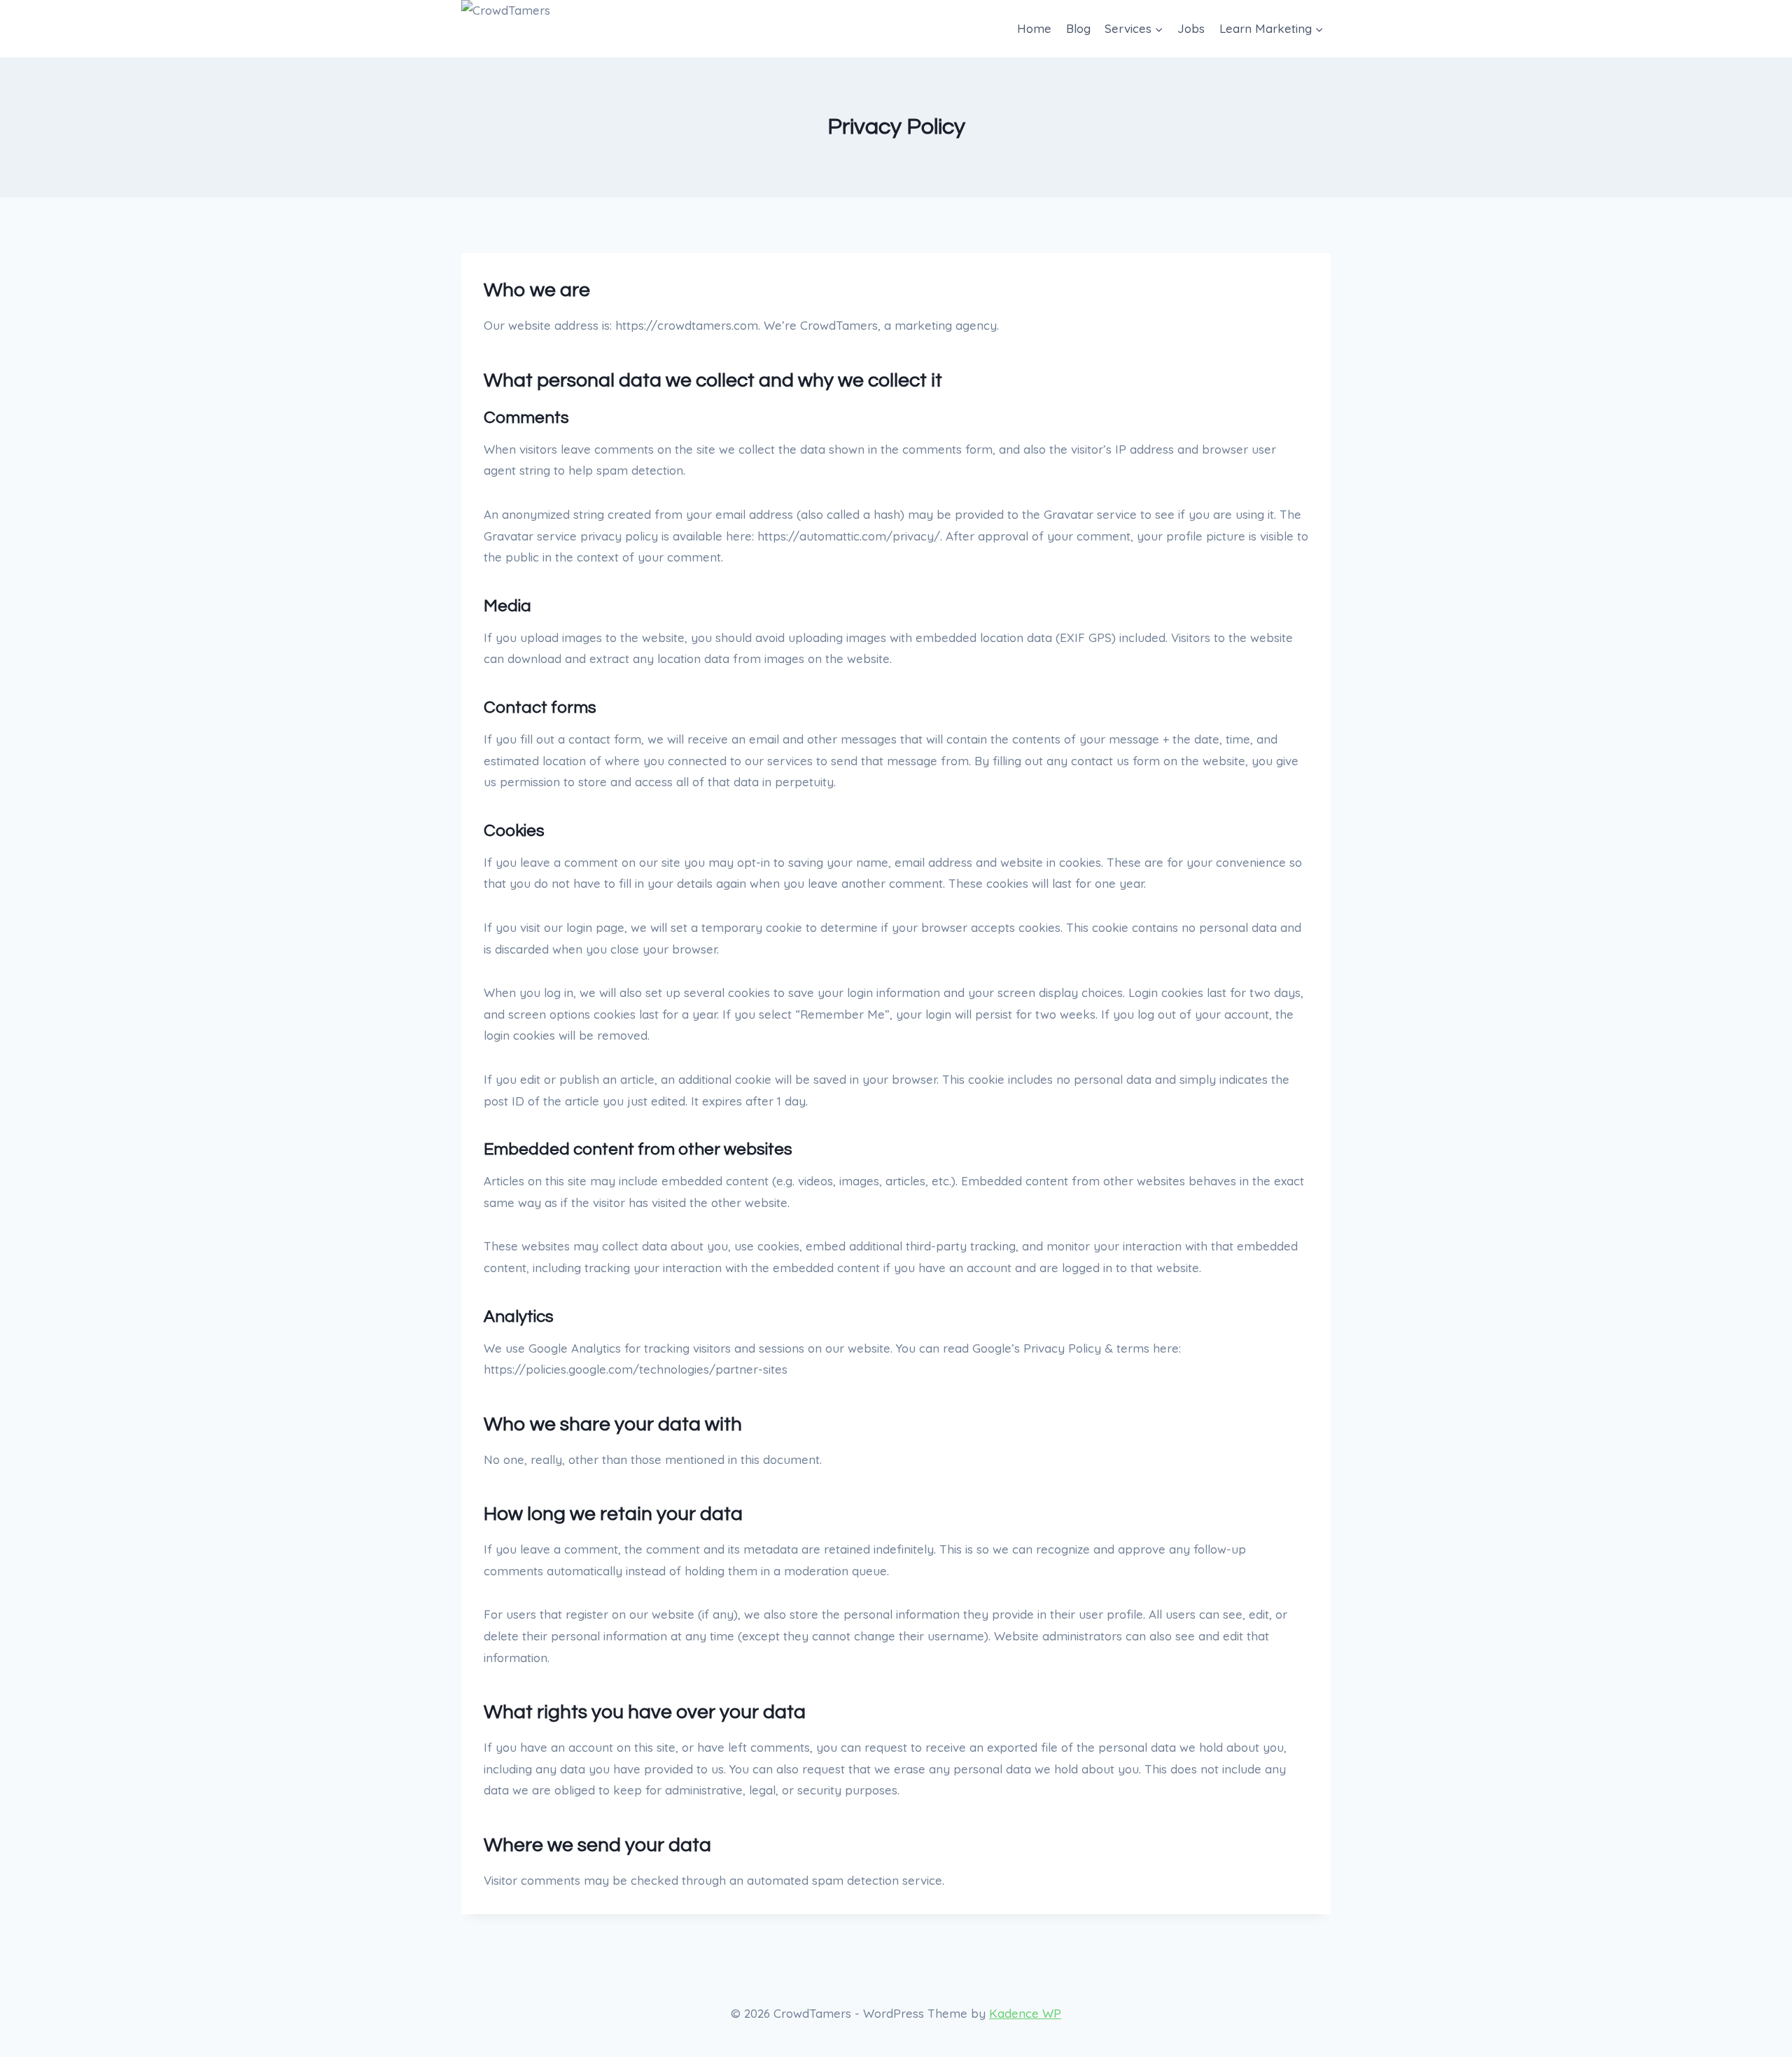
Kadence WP (1025, 2013)
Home (1034, 28)
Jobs (1191, 28)
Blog (1078, 28)
